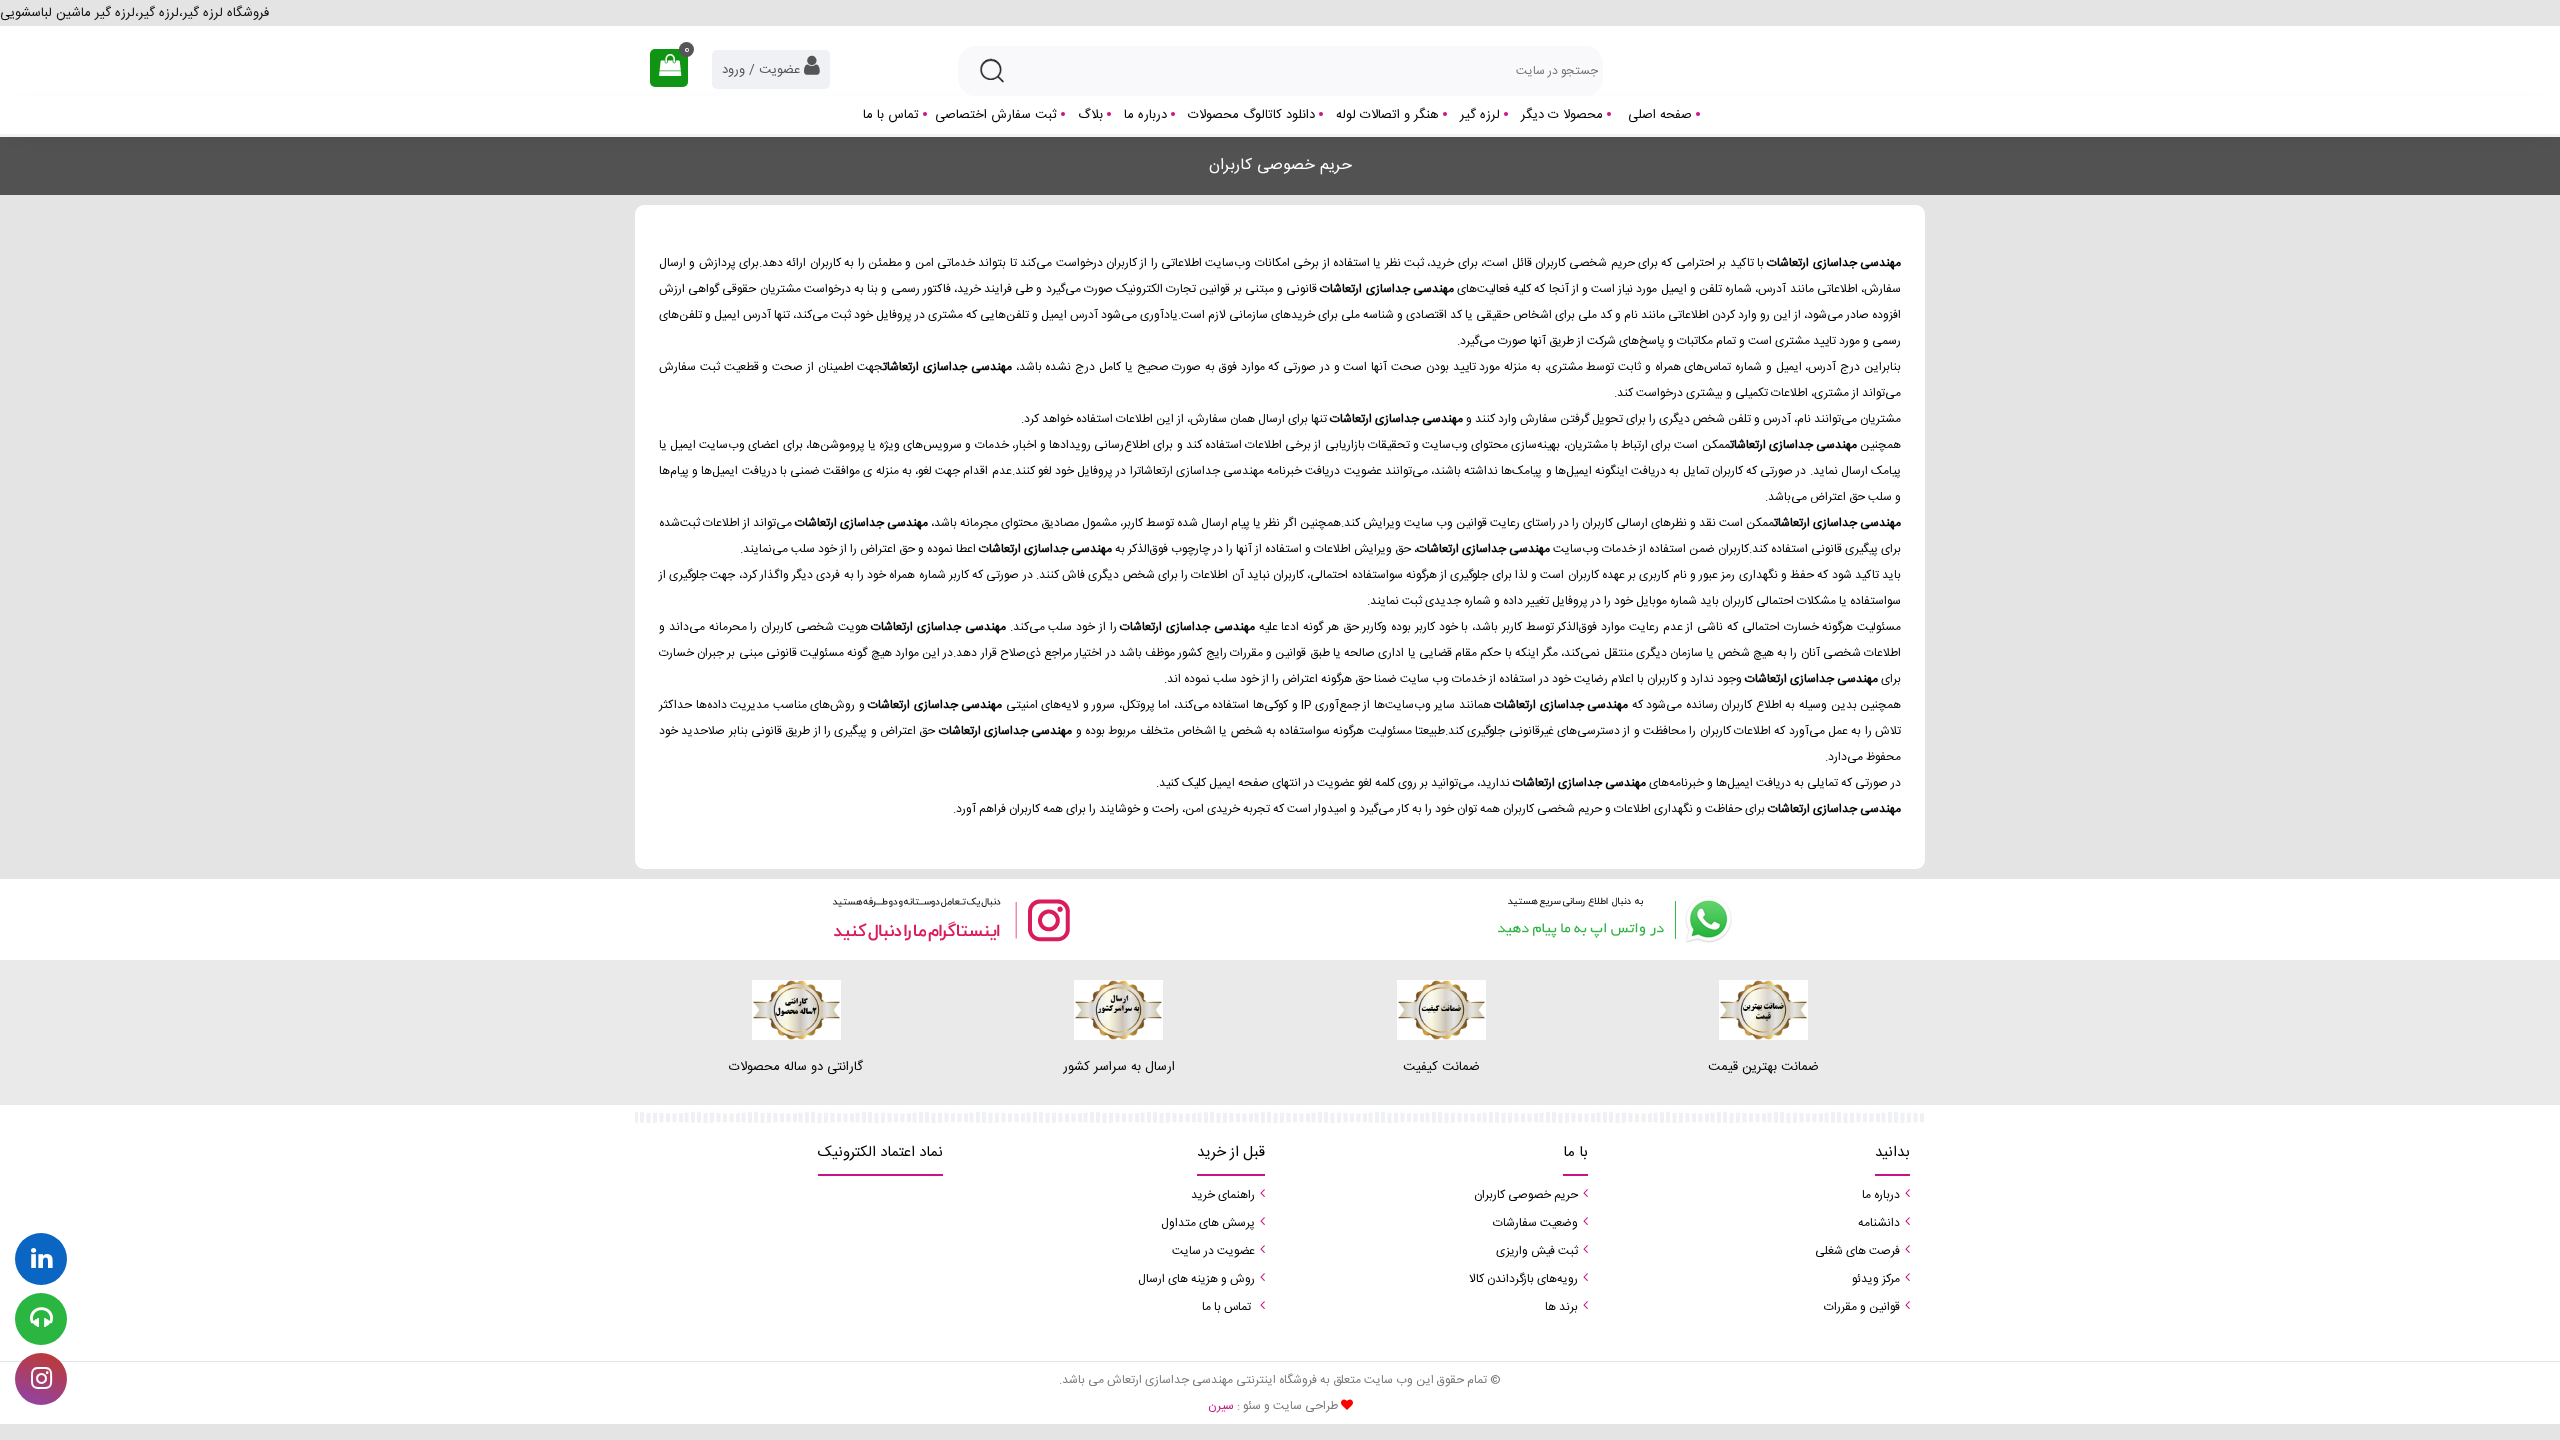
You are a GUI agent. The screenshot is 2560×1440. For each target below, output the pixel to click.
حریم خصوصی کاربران (1526, 1195)
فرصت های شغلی (1857, 1251)
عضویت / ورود (763, 70)
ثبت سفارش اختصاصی (996, 115)
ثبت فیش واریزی (1537, 1251)
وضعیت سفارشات (1535, 1223)
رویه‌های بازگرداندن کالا (1523, 1279)
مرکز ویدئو (1876, 1279)
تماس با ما (891, 115)
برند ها (1561, 1307)
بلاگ (1090, 115)
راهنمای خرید (1223, 1195)
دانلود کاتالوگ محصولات (1251, 115)
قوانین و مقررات (1862, 1307)
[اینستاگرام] (950, 919)
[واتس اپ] (1610, 919)
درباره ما (1145, 115)
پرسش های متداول (1208, 1223)
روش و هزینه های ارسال (1196, 1279)
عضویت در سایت (1213, 1251)
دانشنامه (1879, 1223)
